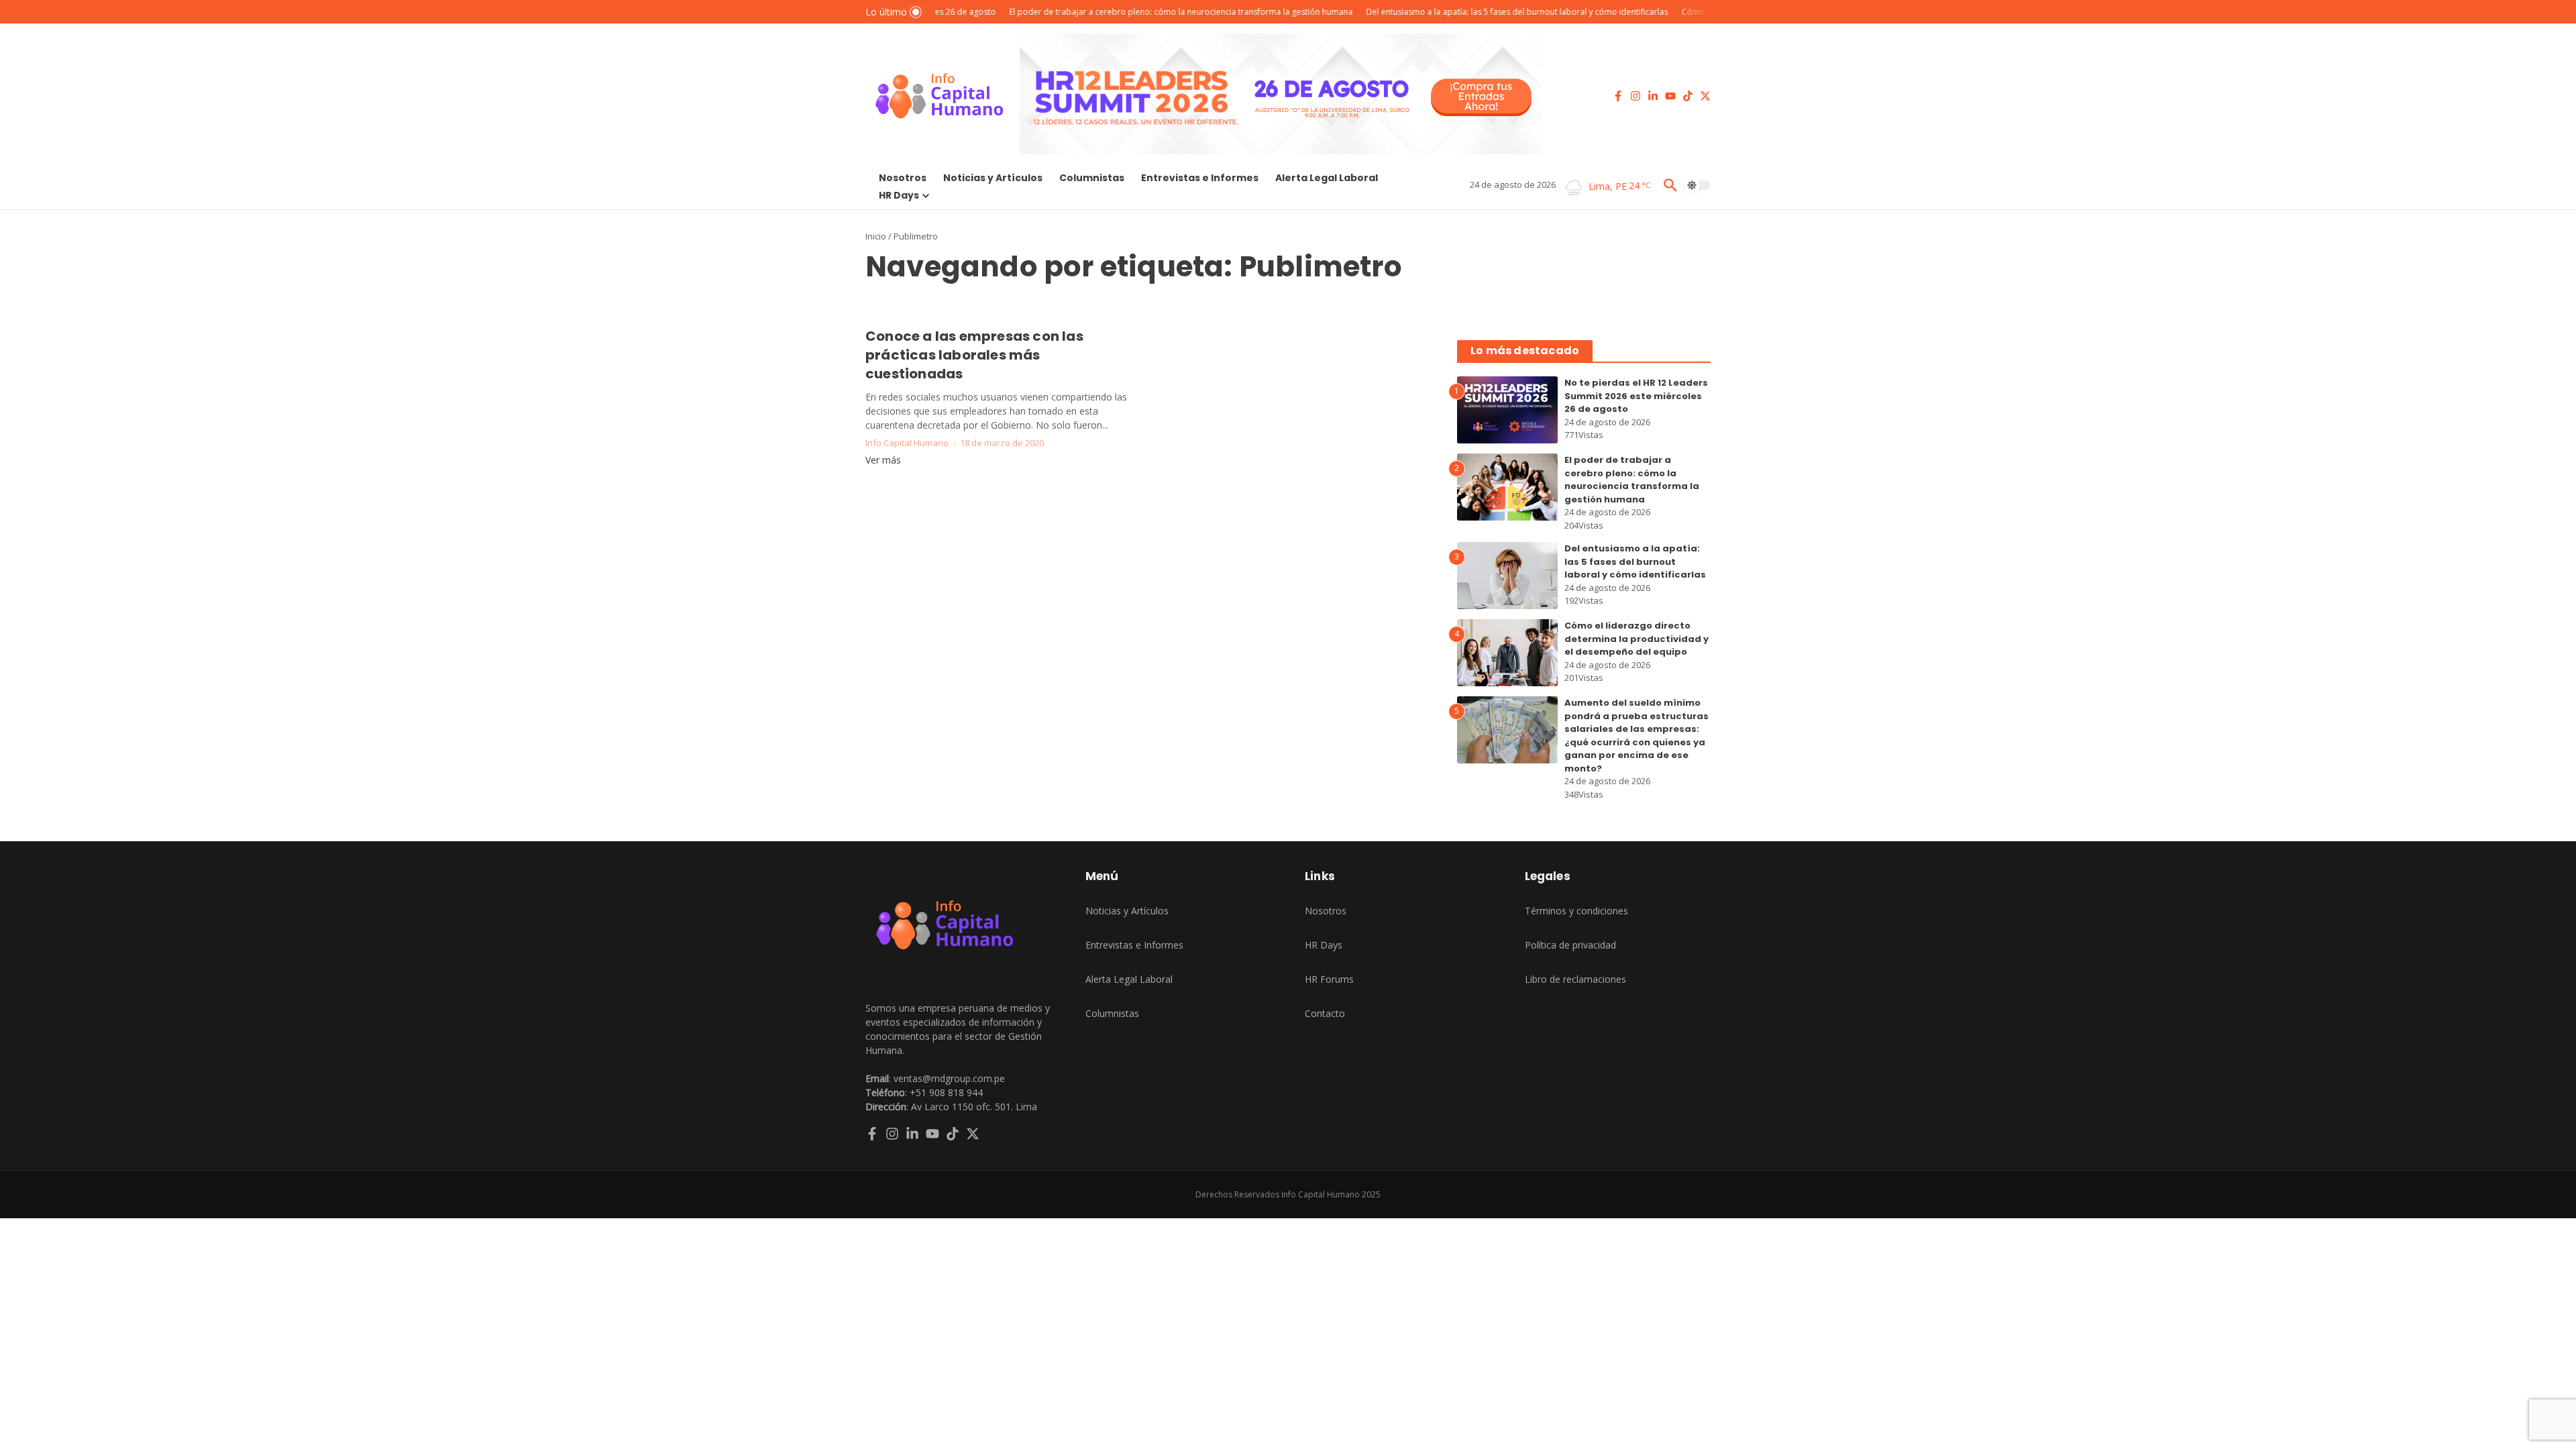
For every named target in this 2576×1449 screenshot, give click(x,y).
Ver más (883, 460)
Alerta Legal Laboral (1327, 178)
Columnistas (1092, 178)
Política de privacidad (1570, 945)
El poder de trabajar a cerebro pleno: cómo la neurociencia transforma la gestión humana (1632, 480)
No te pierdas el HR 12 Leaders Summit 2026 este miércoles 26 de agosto (1636, 396)
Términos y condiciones (1576, 911)
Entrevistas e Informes (1200, 178)
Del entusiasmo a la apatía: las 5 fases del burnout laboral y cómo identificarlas (1635, 561)
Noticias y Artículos (993, 178)
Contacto (1325, 1013)
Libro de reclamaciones (1575, 979)
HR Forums (1329, 979)
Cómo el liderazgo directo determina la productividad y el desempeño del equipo (1636, 639)
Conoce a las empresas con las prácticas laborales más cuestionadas (974, 355)
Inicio (876, 236)
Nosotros (903, 178)
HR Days (899, 195)
